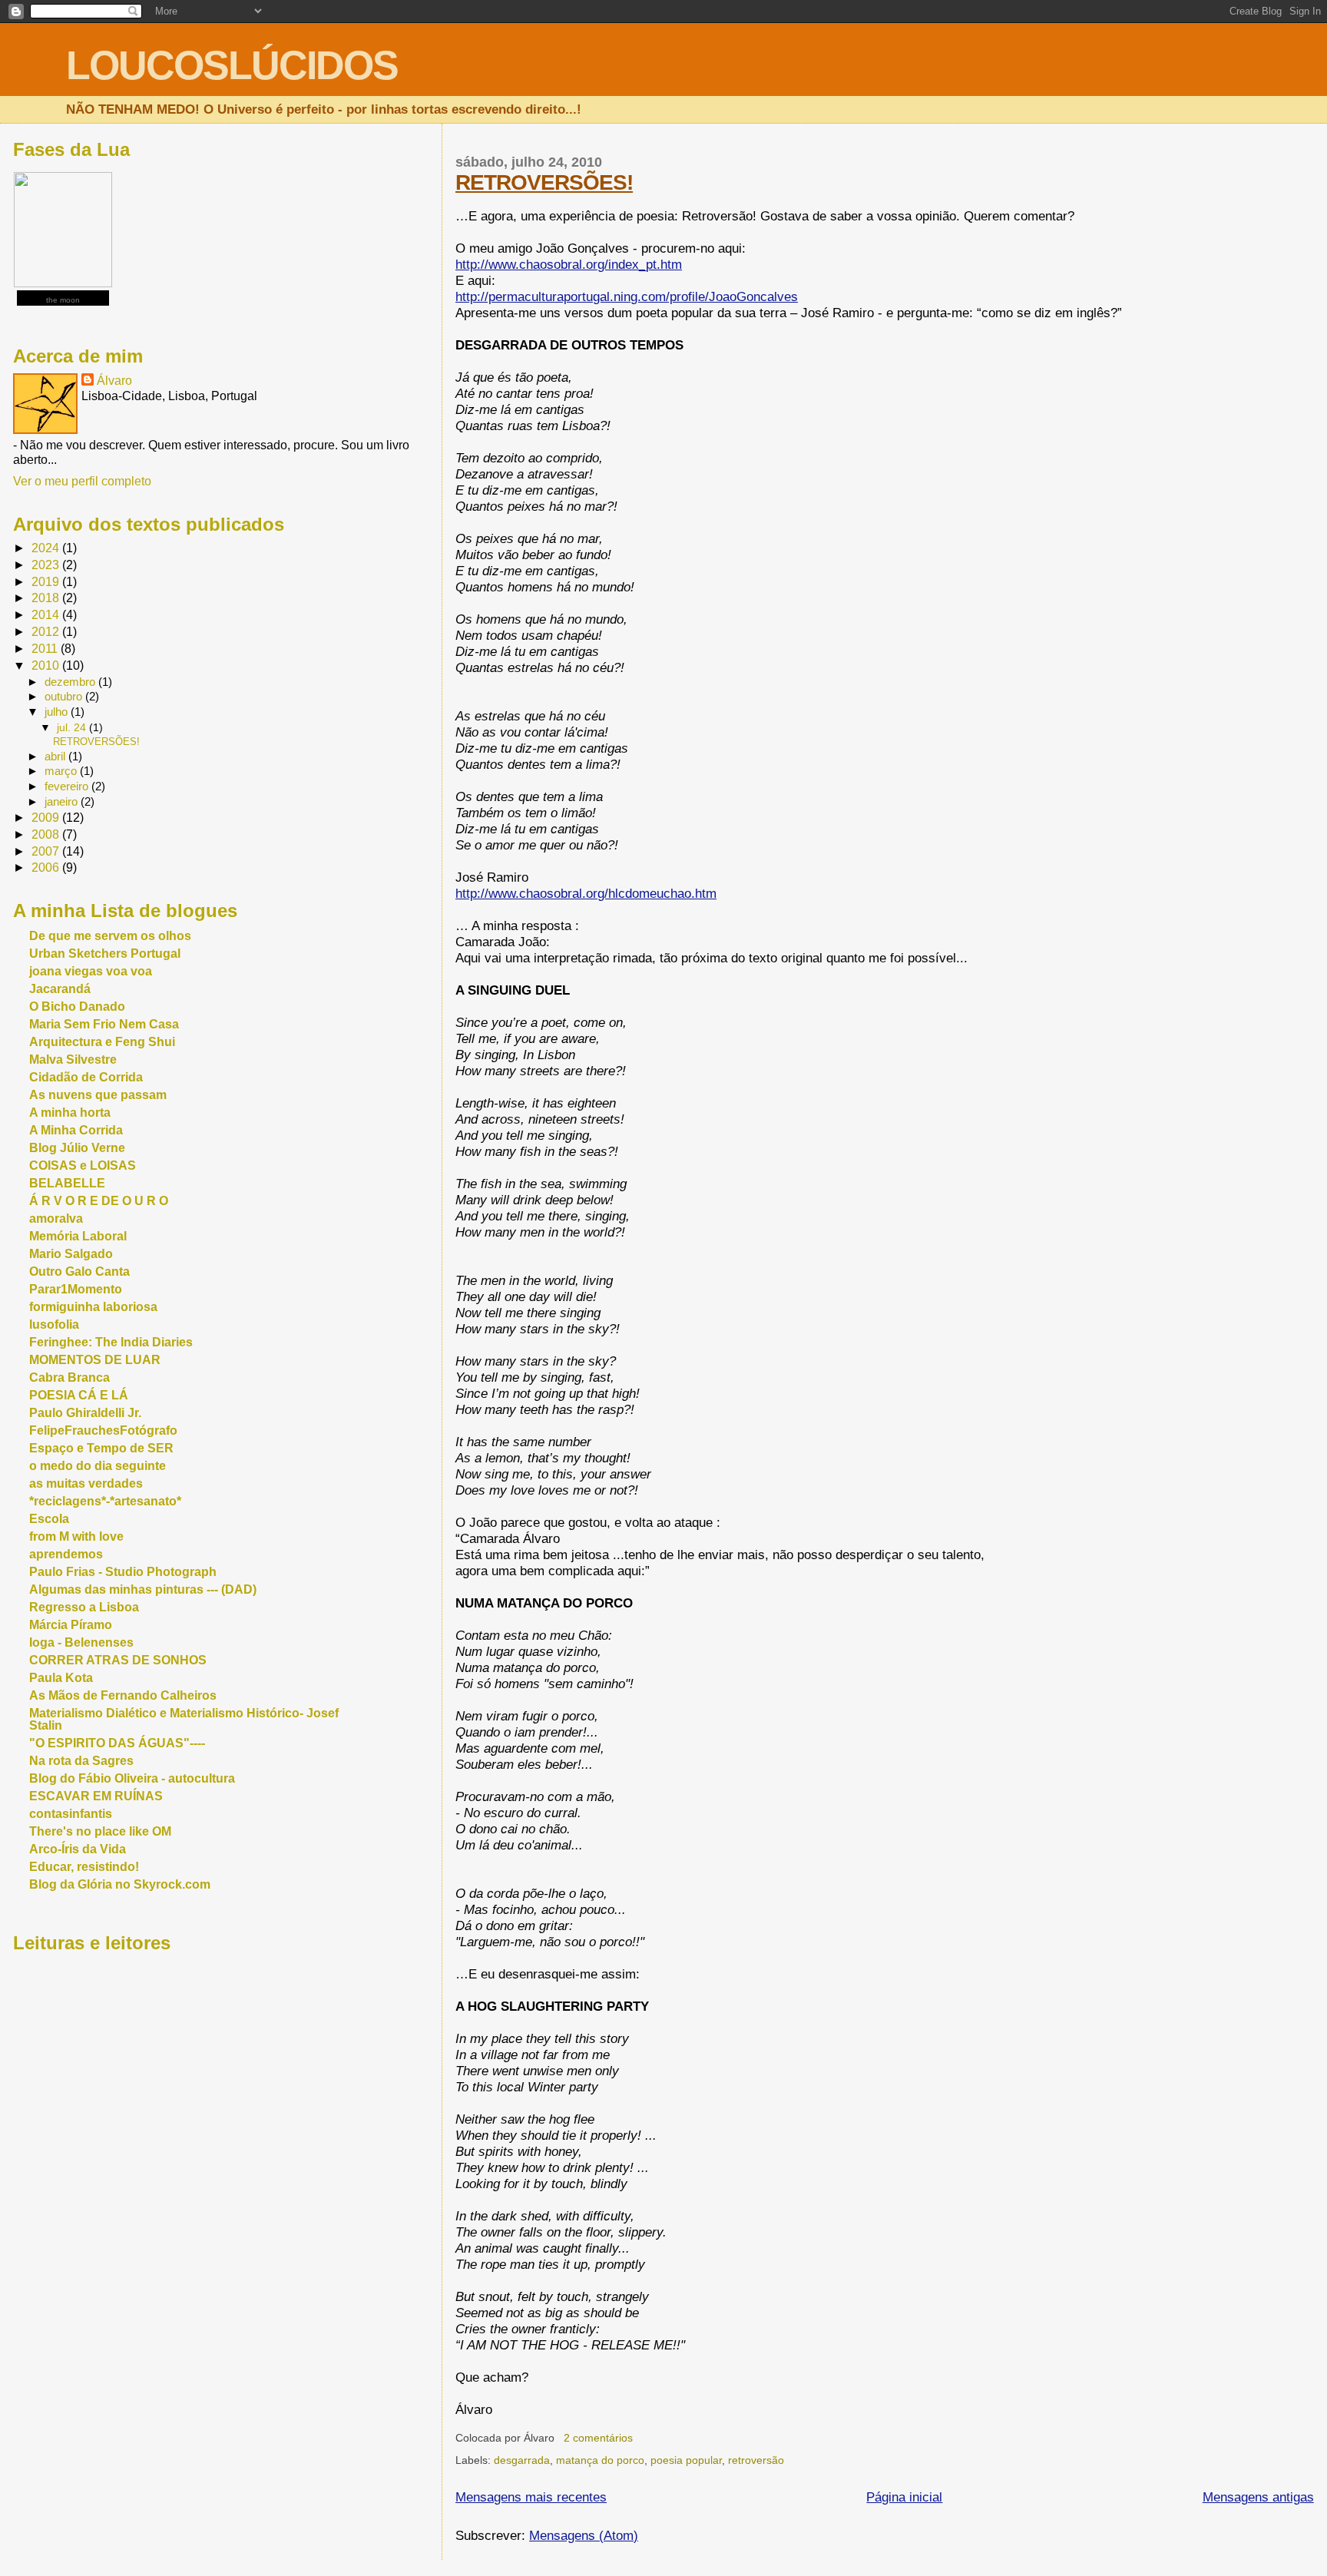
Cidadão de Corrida (86, 1077)
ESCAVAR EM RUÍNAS (96, 1796)
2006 (47, 867)
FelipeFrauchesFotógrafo (103, 1430)
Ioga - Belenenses (81, 1642)
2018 (47, 598)
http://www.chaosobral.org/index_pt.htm (569, 264)
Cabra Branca (69, 1377)
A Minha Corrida (76, 1130)
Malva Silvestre (73, 1060)
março (62, 771)
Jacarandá (60, 989)
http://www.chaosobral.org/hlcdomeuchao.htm (586, 893)
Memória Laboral (78, 1236)
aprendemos (66, 1554)
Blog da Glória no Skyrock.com (120, 1884)
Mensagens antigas (1258, 2497)
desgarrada (522, 2460)
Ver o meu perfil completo (82, 481)
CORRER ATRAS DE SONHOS (118, 1660)
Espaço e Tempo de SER (101, 1448)
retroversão (756, 2460)
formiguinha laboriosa (93, 1307)
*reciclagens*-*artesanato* (105, 1501)
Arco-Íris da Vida (78, 1849)
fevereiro (68, 786)
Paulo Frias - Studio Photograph (123, 1572)
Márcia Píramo (71, 1625)
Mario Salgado (71, 1254)
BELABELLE (67, 1183)
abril (56, 757)
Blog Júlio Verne (77, 1148)
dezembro (71, 682)
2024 (47, 548)
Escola (49, 1519)
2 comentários (598, 2438)
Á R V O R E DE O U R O (99, 1201)
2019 (47, 582)
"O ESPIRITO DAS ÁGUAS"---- (117, 1743)
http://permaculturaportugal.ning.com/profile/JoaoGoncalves (627, 296)
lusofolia (54, 1324)
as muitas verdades (86, 1483)
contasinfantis (71, 1814)
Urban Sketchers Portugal (105, 954)
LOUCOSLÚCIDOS (232, 65)
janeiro (63, 802)
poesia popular (686, 2460)
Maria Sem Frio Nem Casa (104, 1024)
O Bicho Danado (77, 1007)
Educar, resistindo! (84, 1867)
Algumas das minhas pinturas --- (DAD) (143, 1589)
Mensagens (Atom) (584, 2535)
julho (58, 712)
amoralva (56, 1218)
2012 (47, 632)
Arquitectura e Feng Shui (102, 1042)
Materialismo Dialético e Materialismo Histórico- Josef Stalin (184, 1719)
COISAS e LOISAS (83, 1165)
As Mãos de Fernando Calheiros (123, 1695)
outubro (65, 697)
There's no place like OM (100, 1831)
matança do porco (600, 2460)
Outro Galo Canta (79, 1271)
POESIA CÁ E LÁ (79, 1395)
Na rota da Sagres (81, 1761)
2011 (46, 649)
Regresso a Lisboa (84, 1607)
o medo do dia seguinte (98, 1466)
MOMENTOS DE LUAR (95, 1360)
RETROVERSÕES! (544, 182)
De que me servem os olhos (110, 936)
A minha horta (70, 1113)
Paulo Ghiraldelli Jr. (85, 1413)
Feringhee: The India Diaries (111, 1342)
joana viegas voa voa (91, 971)
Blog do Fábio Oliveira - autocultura (132, 1778)
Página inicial (904, 2497)
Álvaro (114, 380)
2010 (47, 666)
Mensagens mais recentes (531, 2497)
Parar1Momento (76, 1289)
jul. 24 (73, 727)
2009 (47, 818)
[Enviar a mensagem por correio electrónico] (637, 2438)
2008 (47, 834)
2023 (47, 565)
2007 (47, 851)
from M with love (76, 1536)
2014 (47, 615)
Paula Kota (61, 1678)
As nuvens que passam (98, 1095)
